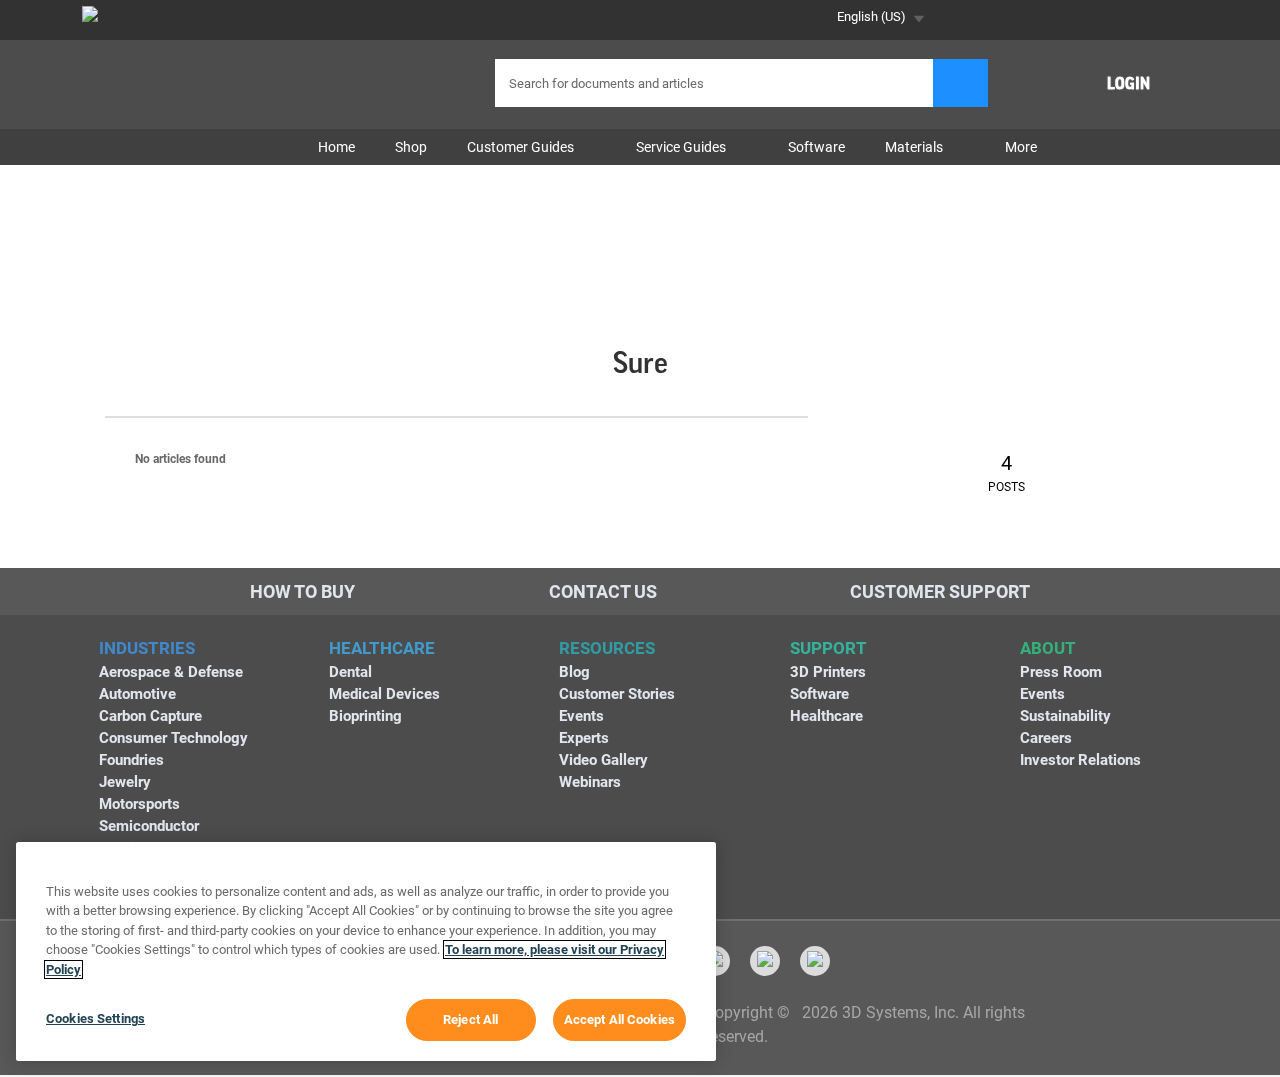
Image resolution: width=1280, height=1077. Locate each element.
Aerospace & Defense (171, 672)
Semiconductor (149, 826)
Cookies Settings (95, 1018)
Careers (1046, 738)
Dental (350, 672)
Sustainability (1065, 716)
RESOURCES (607, 648)
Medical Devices (384, 694)
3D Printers (828, 672)
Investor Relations (1080, 760)
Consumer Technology (173, 738)
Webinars (590, 782)
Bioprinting (365, 716)
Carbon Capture (150, 716)
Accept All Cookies (619, 1019)
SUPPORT (828, 648)
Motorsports (139, 804)
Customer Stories (617, 694)
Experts (584, 738)
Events (581, 716)
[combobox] (716, 83)
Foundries (131, 760)
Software (819, 694)
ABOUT (1048, 648)
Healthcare (826, 716)
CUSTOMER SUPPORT (940, 591)
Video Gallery (603, 760)
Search (960, 83)
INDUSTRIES (147, 648)
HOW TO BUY (302, 591)
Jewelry (125, 782)
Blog (574, 672)
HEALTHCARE (382, 648)
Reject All (470, 1019)
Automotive (137, 694)
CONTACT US (603, 591)
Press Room (1061, 672)
